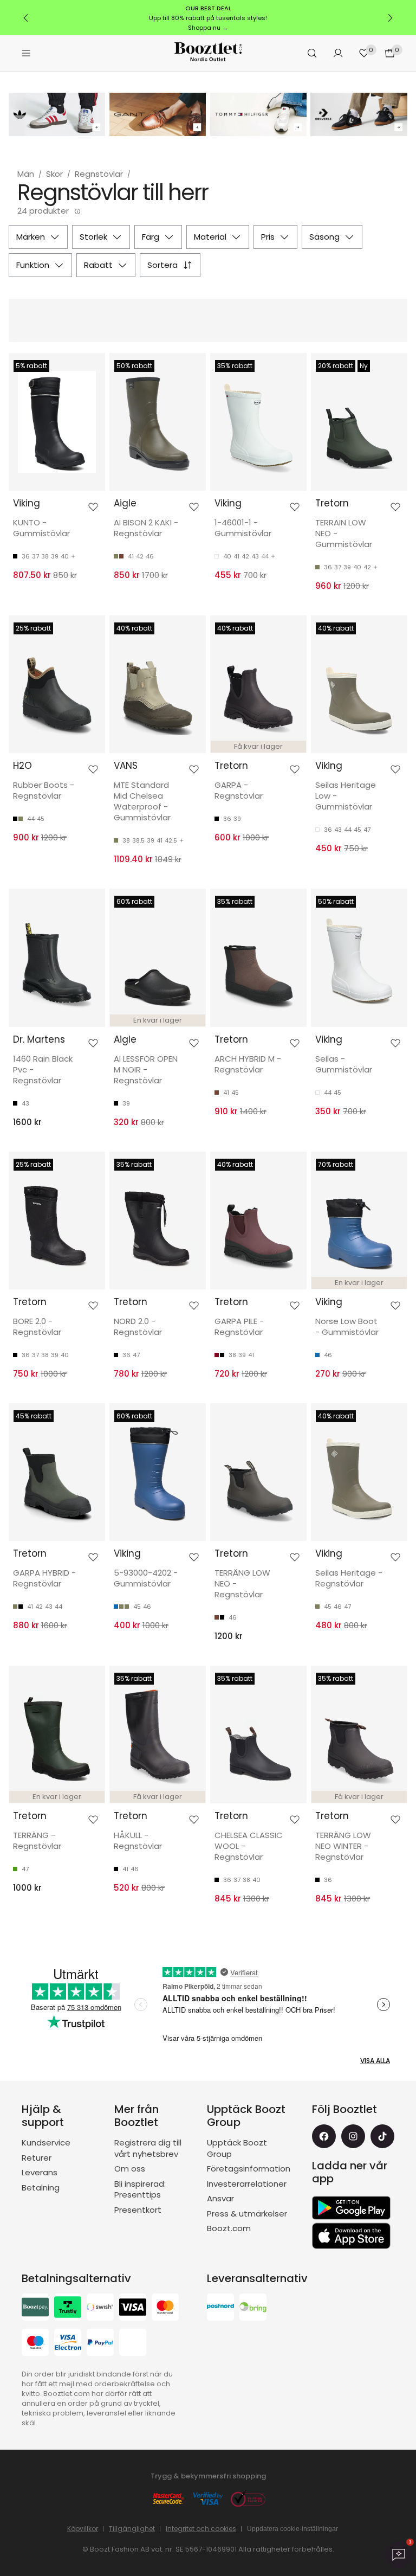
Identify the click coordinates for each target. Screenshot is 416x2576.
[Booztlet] (208, 53)
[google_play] (351, 2208)
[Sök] (312, 53)
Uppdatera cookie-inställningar (292, 2529)
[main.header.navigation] (26, 53)
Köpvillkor (83, 2529)
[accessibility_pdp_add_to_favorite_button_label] (93, 507)
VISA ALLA (375, 2061)
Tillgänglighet (132, 2529)
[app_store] (351, 2236)
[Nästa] (390, 18)
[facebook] (324, 2136)
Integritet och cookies (201, 2529)
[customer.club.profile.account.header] (338, 53)
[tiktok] (382, 2136)
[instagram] (353, 2136)
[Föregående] (26, 18)
